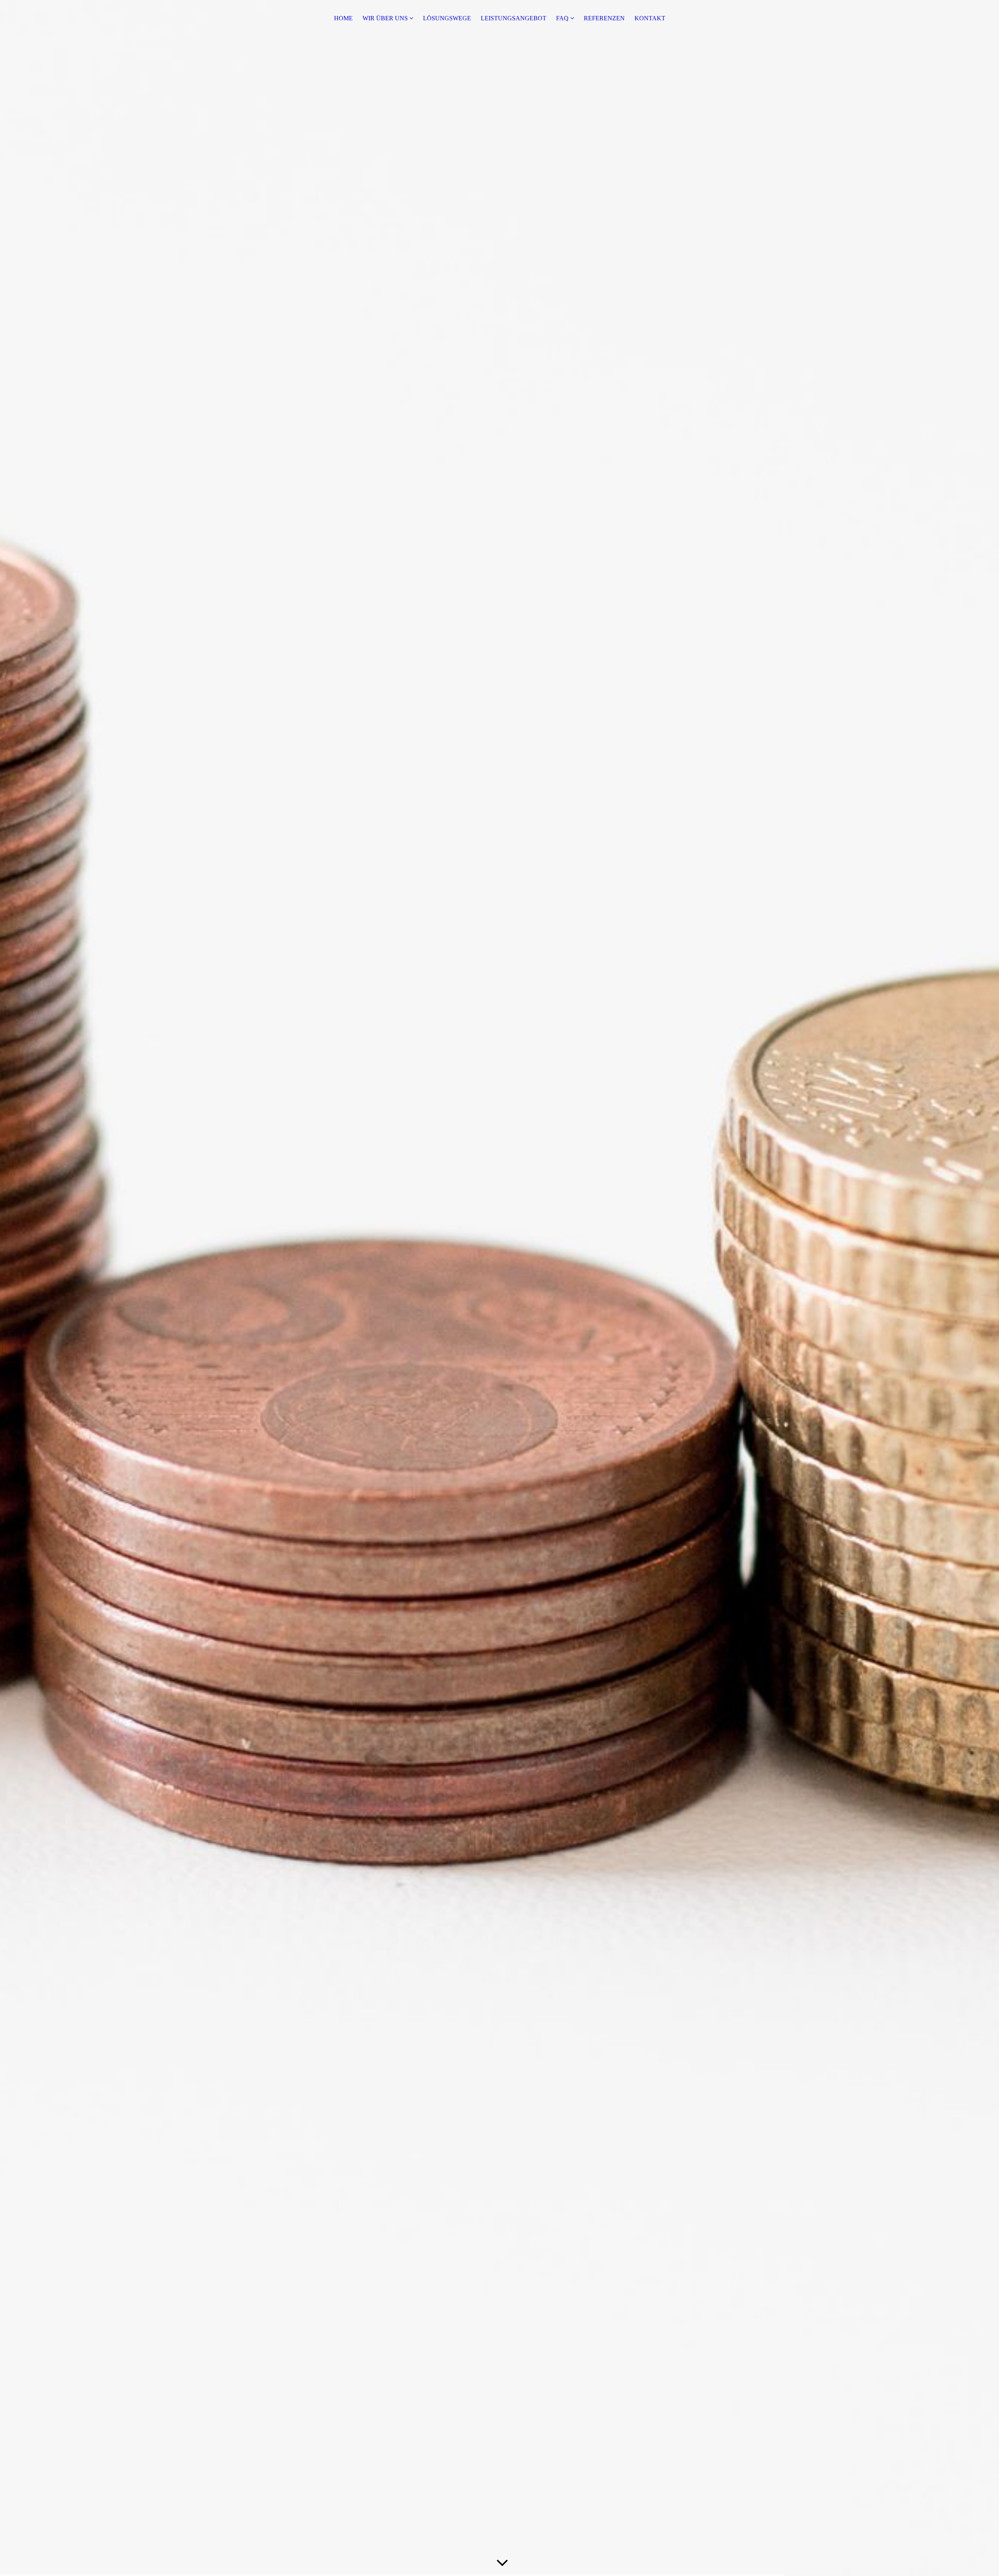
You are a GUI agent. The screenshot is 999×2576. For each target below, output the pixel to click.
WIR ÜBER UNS (385, 18)
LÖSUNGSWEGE (447, 18)
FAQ (562, 18)
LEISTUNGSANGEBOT (514, 18)
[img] (499, 1288)
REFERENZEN (604, 18)
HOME (343, 18)
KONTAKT (650, 18)
